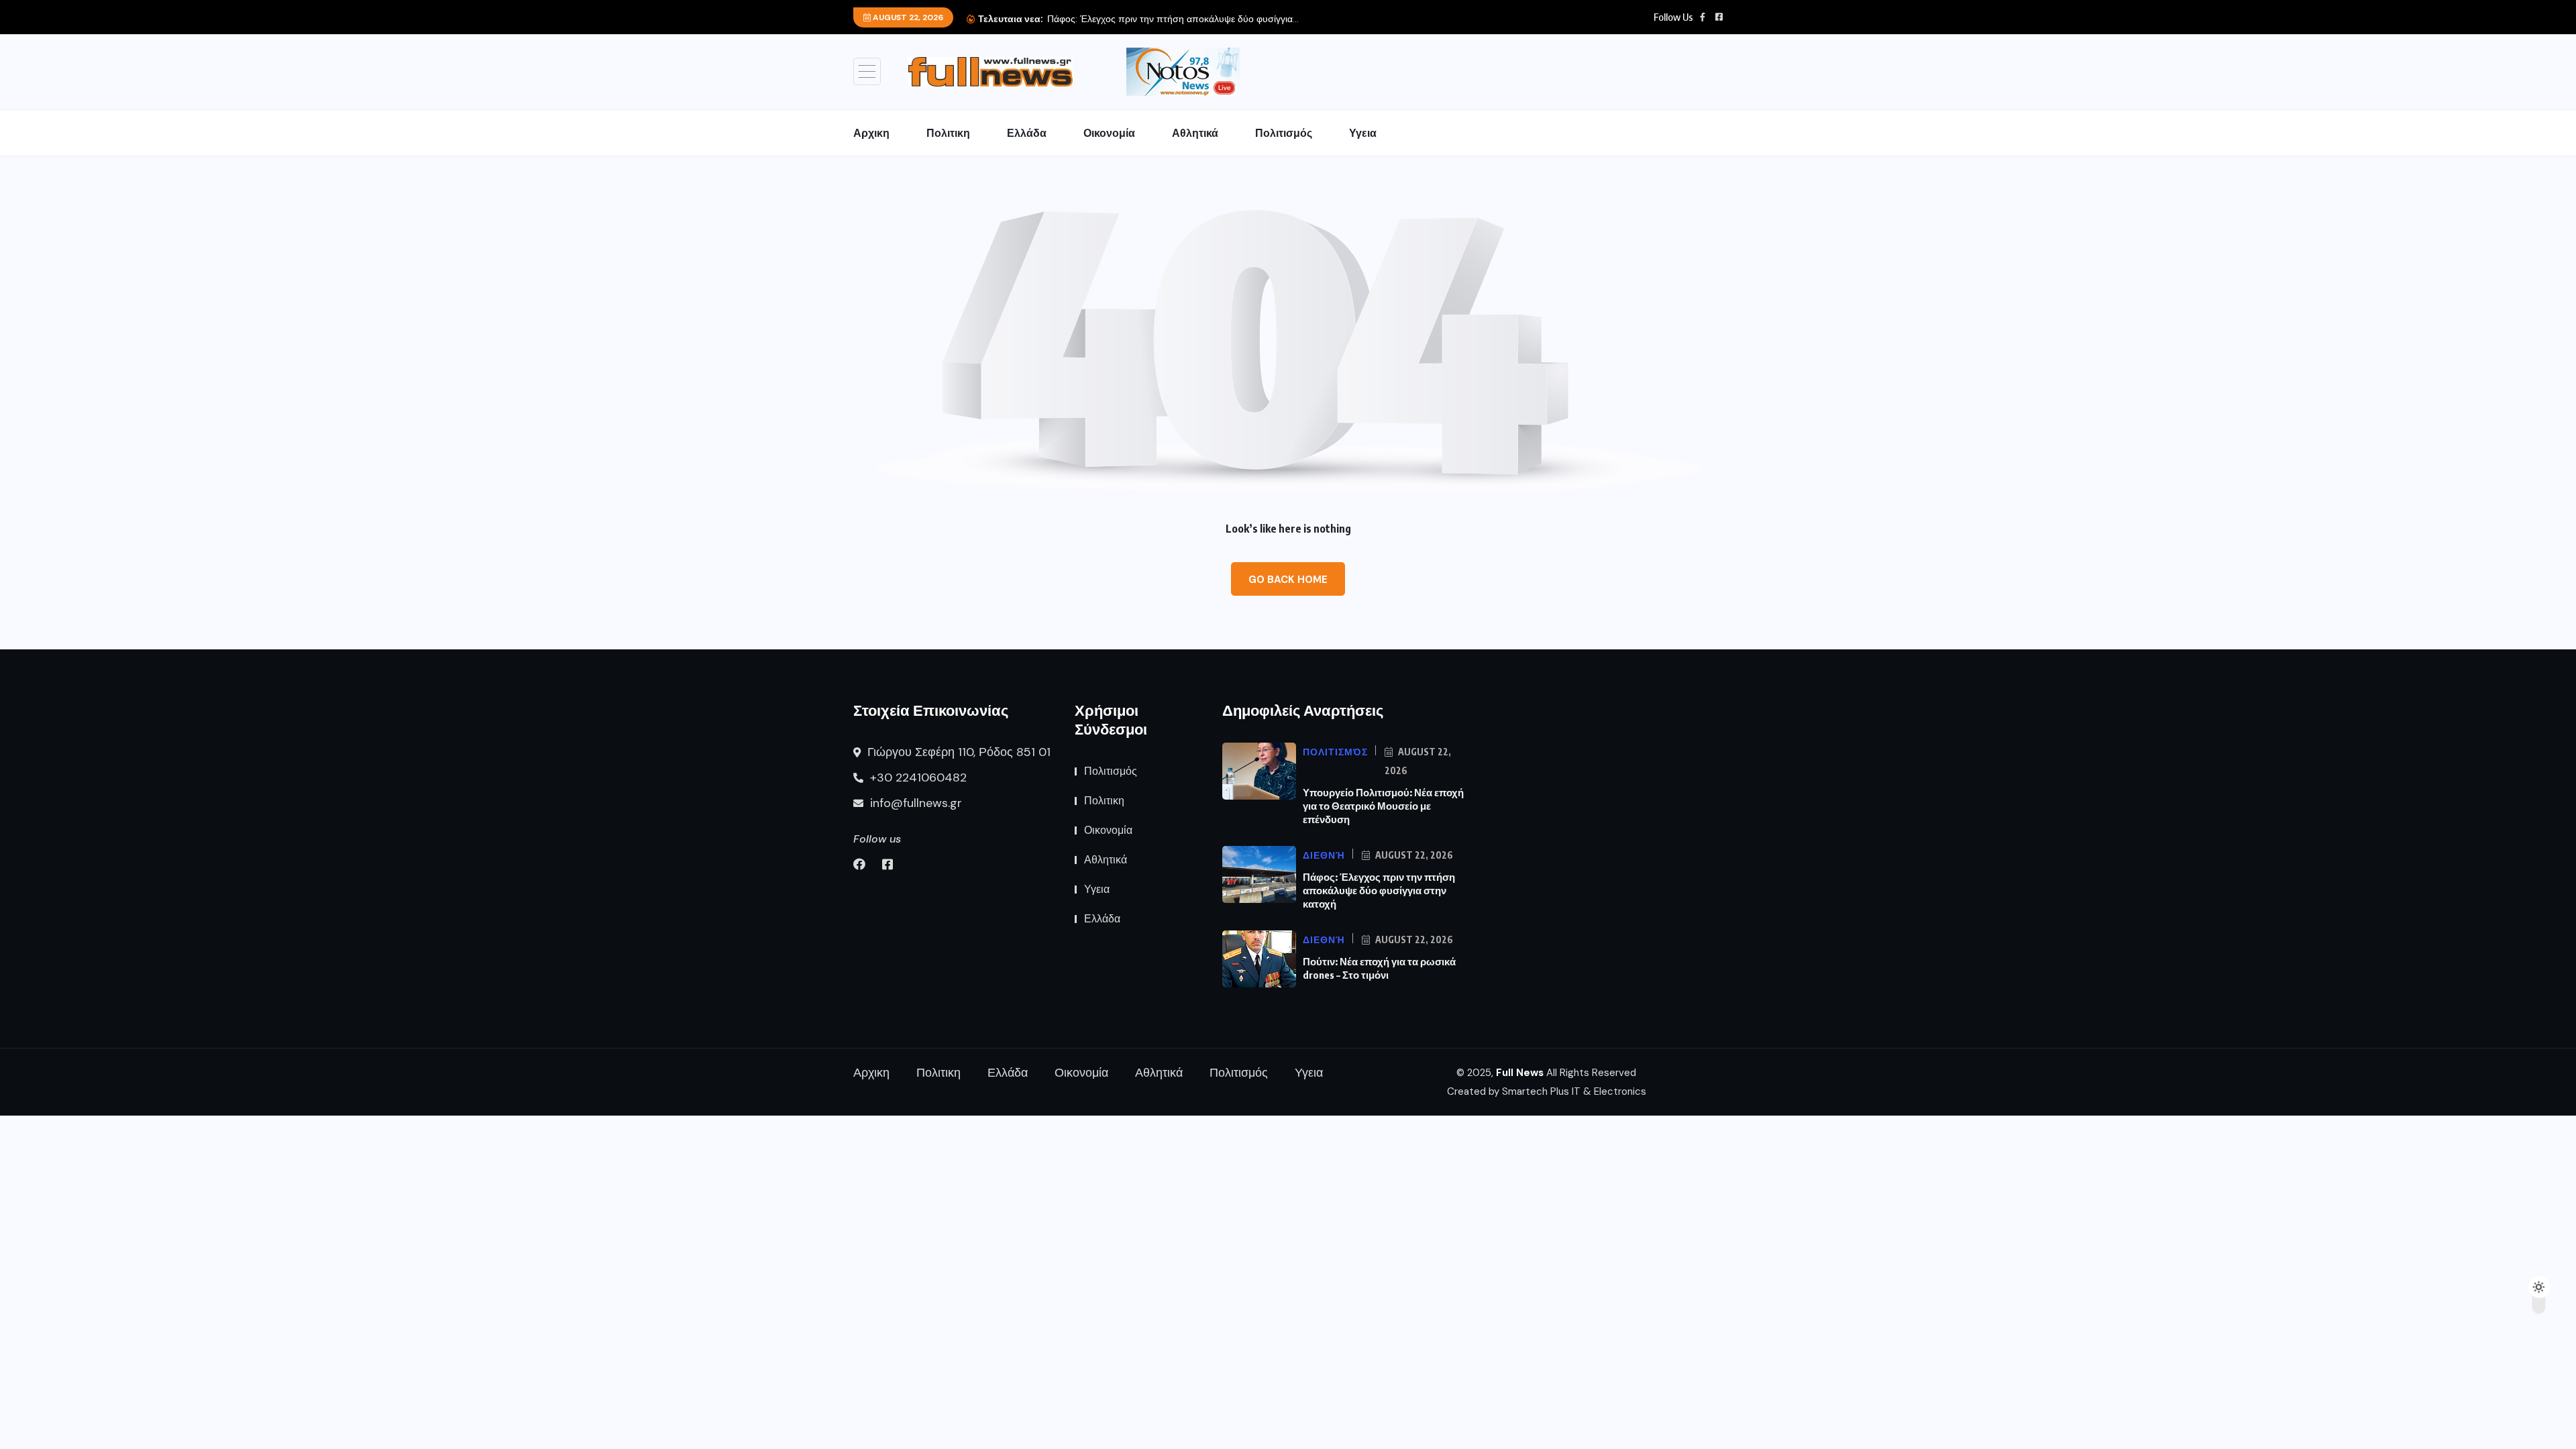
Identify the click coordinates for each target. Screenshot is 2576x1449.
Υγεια (1363, 133)
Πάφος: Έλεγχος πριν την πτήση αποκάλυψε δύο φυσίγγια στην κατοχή (1379, 890)
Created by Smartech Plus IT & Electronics (1547, 1091)
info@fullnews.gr (914, 803)
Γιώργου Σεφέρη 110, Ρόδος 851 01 (957, 752)
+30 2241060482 (917, 777)
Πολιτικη (948, 133)
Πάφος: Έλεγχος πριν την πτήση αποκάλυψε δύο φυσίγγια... (1173, 19)
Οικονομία (1109, 133)
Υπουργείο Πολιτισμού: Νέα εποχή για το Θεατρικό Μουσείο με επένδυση (1383, 806)
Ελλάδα (1027, 133)
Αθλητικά (1195, 133)
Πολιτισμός (1284, 133)
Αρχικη (871, 133)
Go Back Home (1288, 580)
